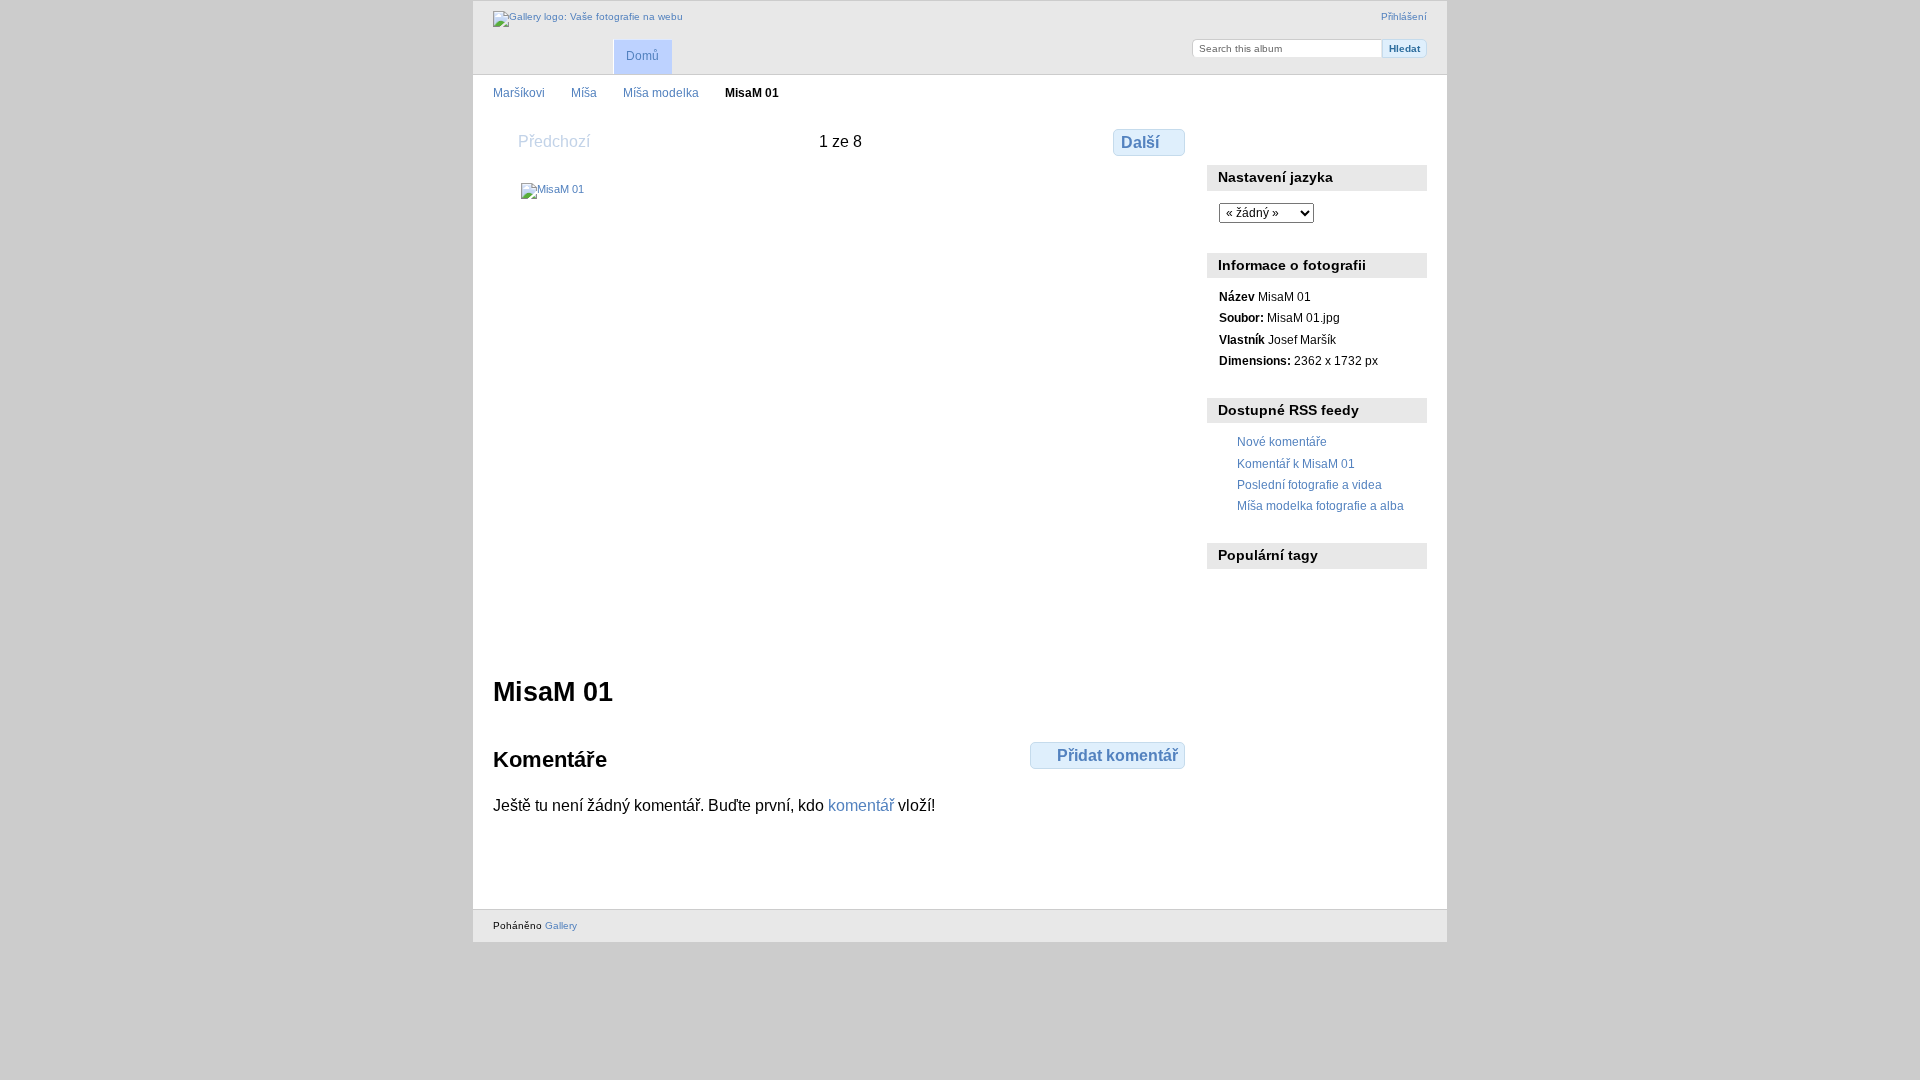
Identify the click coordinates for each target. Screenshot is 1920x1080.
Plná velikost (1229, 140)
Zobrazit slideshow (1315, 140)
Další (1140, 142)
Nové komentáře (1282, 441)
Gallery (561, 925)
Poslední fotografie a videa (1309, 484)
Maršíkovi (519, 92)
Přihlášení (1404, 16)
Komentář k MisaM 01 (1296, 463)
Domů (642, 56)
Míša (584, 92)
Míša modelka (661, 92)
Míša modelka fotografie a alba (1320, 505)
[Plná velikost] (841, 417)
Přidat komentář (1117, 755)
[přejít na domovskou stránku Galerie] (588, 19)
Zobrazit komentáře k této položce (1272, 140)
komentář (861, 805)
